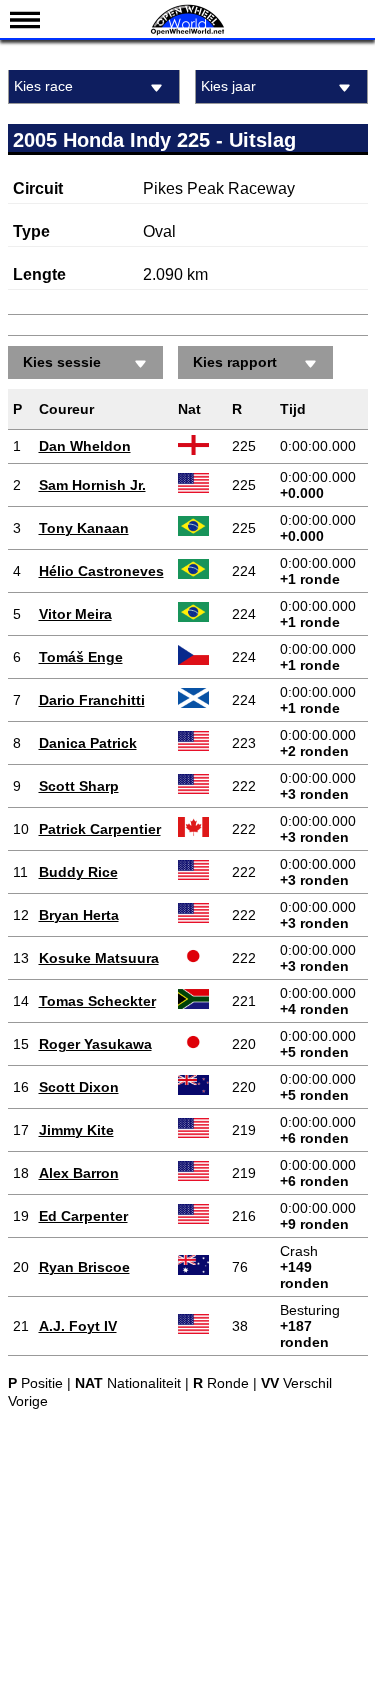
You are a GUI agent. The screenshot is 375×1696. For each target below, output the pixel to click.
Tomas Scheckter (97, 1001)
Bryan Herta (79, 915)
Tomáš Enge (81, 657)
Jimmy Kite (76, 1130)
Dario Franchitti (92, 700)
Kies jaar (228, 86)
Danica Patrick (88, 743)
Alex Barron (79, 1173)
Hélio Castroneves (101, 571)
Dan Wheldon (85, 446)
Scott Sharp (79, 786)
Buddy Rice (78, 872)
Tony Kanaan (84, 528)
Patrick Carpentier (100, 829)
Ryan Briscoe (84, 1267)
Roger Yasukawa (95, 1044)
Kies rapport (235, 362)
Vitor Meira (75, 614)
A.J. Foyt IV (78, 1326)
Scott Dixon (79, 1087)
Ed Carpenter (83, 1216)
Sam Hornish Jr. (92, 485)
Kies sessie (62, 362)
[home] (188, 32)
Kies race (43, 86)
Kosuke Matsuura (99, 958)
